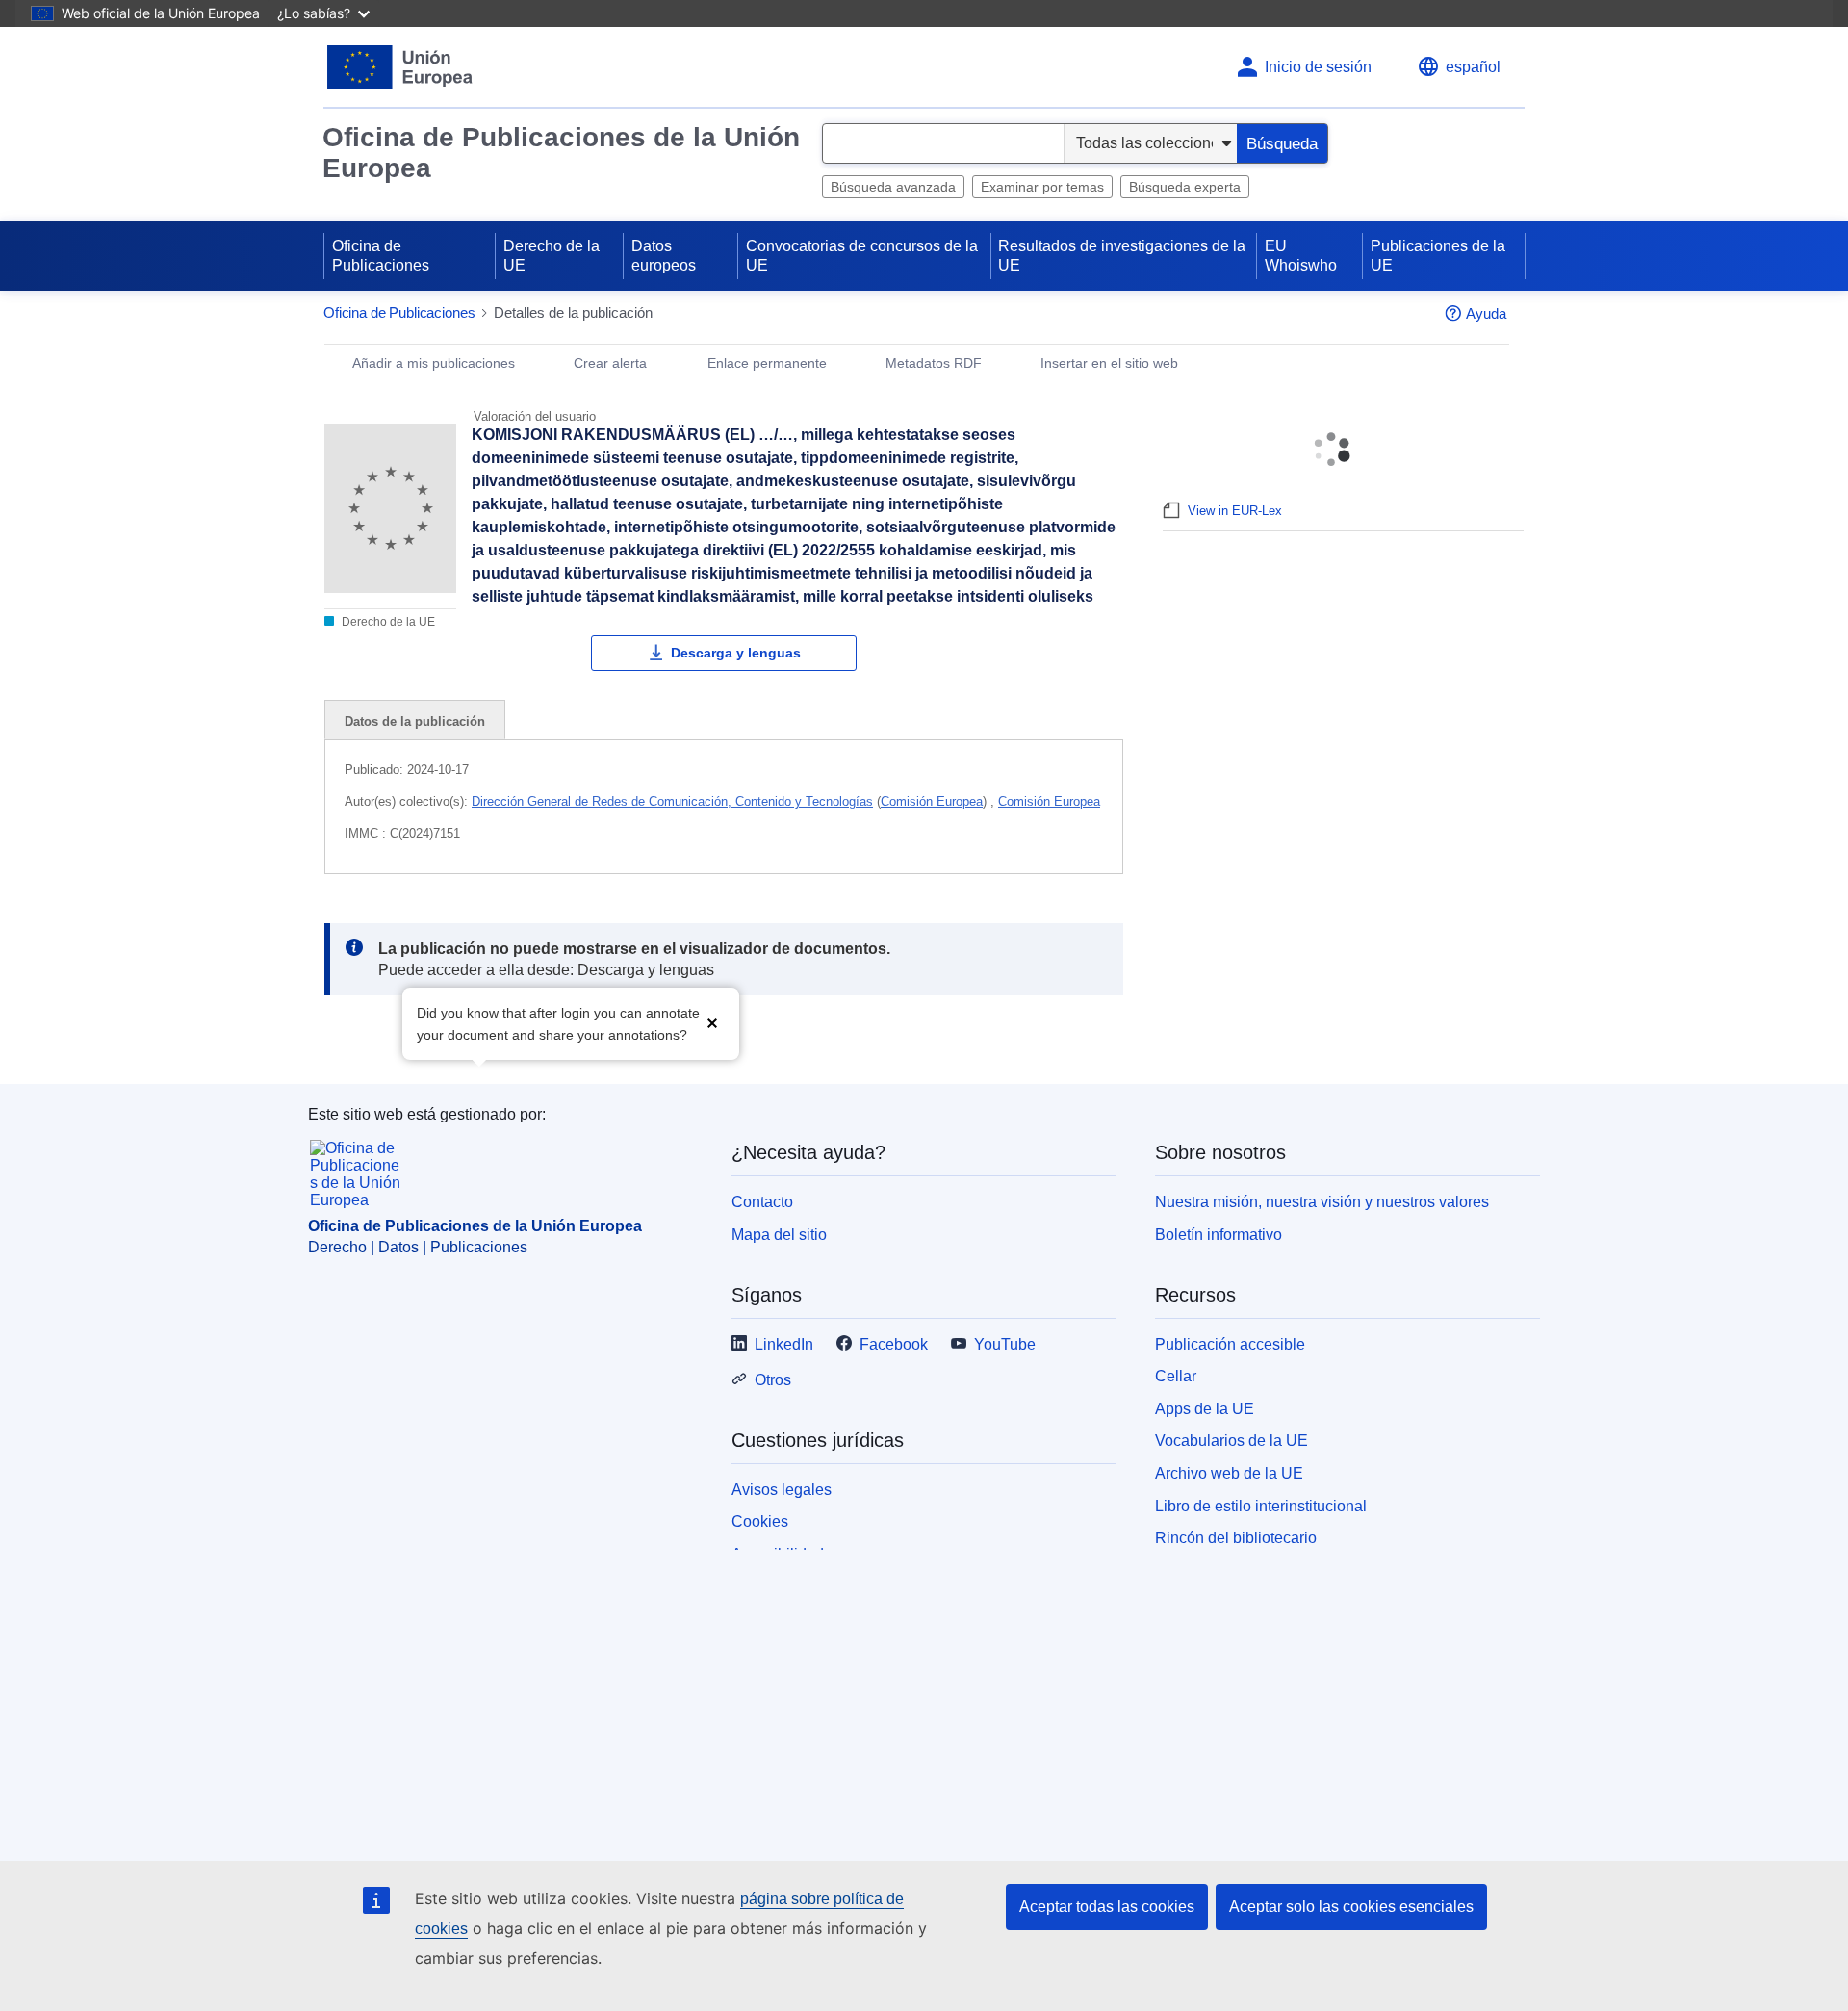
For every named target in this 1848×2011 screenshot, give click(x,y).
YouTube (1005, 1344)
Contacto (762, 1202)
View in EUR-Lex (1235, 511)
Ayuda (1486, 313)
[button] (712, 1022)
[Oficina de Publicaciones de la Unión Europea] (400, 67)
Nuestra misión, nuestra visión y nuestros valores (1322, 1202)
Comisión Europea (932, 801)
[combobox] (943, 143)
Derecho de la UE (552, 256)
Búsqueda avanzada (893, 187)
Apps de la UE (1205, 1409)
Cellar (1176, 1376)
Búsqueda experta (1185, 187)
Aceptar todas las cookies (1107, 1907)
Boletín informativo (1219, 1235)
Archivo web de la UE (1229, 1473)
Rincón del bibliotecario (1236, 1538)
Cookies (760, 1521)
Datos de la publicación (415, 722)
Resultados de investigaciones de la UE (1122, 256)
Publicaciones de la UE (1438, 256)
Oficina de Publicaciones (381, 256)
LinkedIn (784, 1344)
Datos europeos (664, 256)
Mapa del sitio (779, 1235)
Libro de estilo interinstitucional (1261, 1506)
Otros (773, 1380)
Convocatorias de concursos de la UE (862, 256)
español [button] (1473, 67)
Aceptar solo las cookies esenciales (1351, 1907)
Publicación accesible (1230, 1344)
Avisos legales (782, 1490)
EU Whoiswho (1301, 256)
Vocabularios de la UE (1232, 1441)
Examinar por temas (1042, 187)
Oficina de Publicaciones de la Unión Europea (561, 153)
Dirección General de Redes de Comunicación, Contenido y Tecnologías (672, 801)
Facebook (894, 1344)
